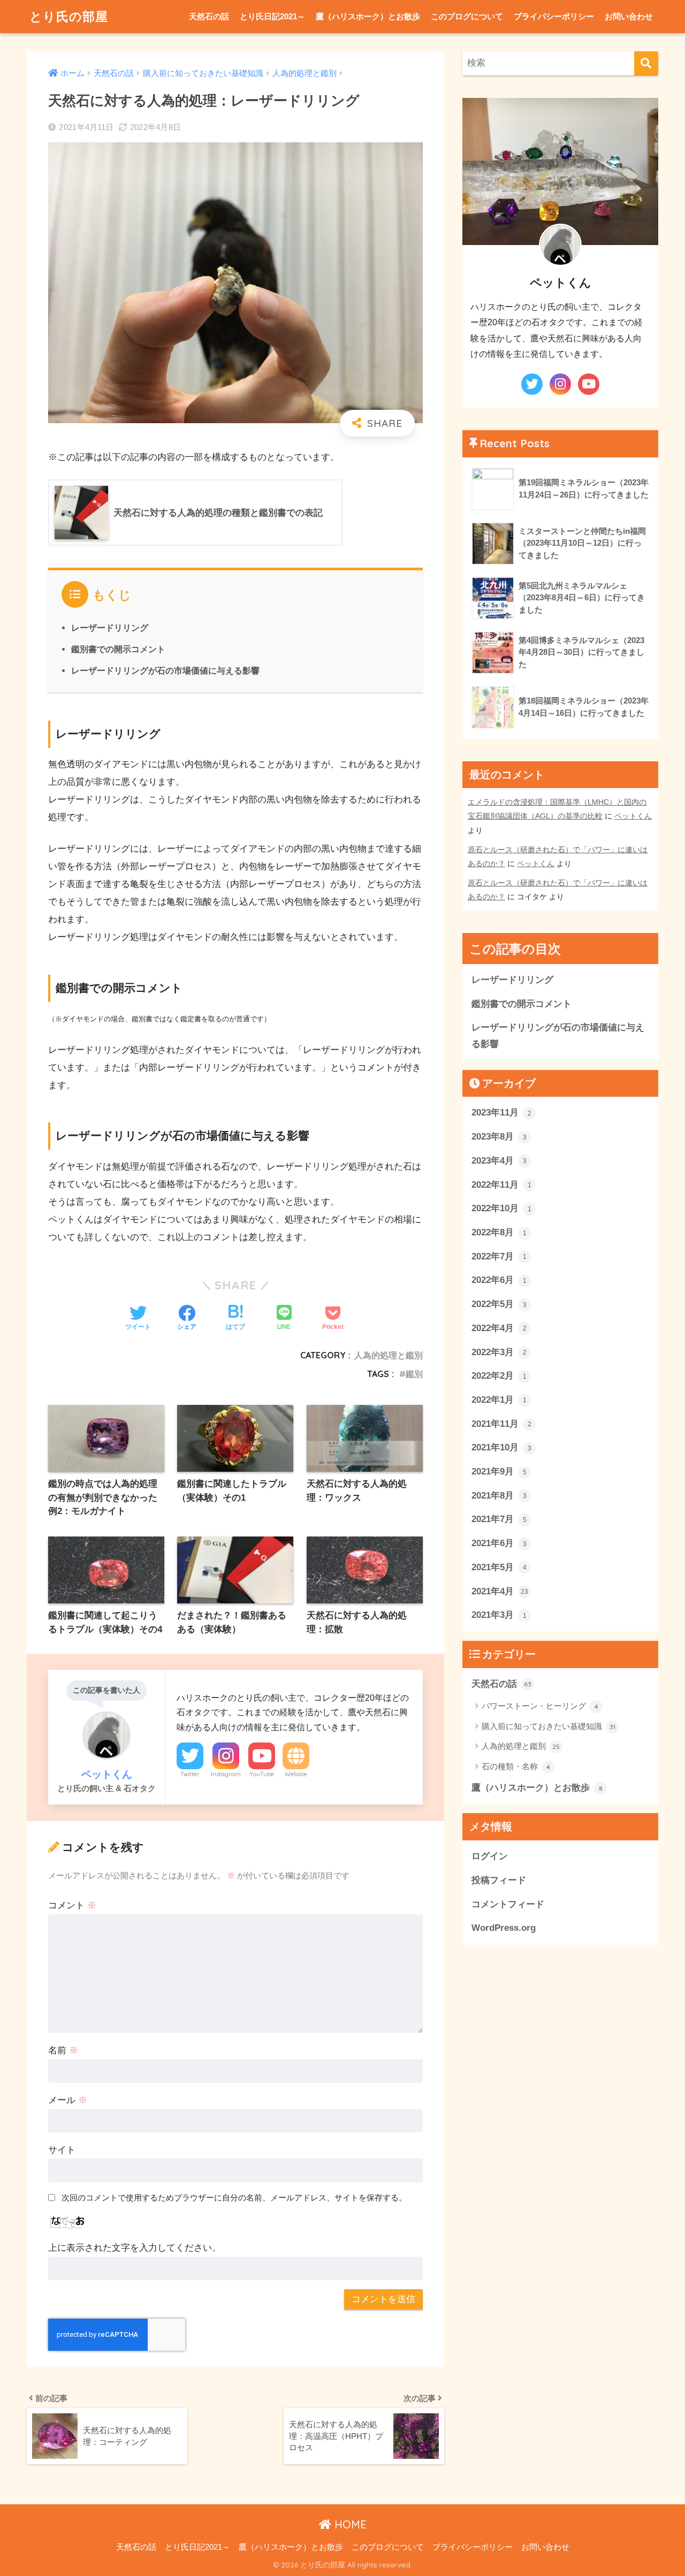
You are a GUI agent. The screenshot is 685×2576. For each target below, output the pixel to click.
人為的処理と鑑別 (389, 1355)
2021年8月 (499, 1496)
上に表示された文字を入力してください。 (135, 2248)
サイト (62, 2150)
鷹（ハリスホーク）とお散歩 (368, 16)
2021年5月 (499, 1567)
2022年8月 (499, 1232)
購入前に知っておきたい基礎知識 (549, 1726)
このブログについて (467, 16)
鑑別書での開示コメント (118, 649)
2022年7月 (499, 1256)
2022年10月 (501, 1208)
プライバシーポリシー (554, 16)
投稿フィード (499, 1880)
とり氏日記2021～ (272, 16)
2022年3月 (499, 1352)
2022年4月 (499, 1328)
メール (68, 2100)
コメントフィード (508, 1904)
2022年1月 (499, 1400)
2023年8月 (499, 1137)
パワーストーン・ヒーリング (540, 1706)
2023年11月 (501, 1113)
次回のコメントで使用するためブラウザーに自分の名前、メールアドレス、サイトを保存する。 (234, 2197)
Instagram (226, 1774)
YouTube (262, 1774)
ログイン (490, 1856)
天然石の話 (209, 16)
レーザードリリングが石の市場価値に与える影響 (165, 670)
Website (296, 1774)
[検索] (646, 63)
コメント (72, 1905)
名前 (63, 2050)
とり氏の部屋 (69, 16)
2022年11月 (501, 1185)
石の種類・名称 (516, 1766)
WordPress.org (504, 1928)
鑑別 (414, 1374)
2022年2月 (499, 1376)
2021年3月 (499, 1615)
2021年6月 (499, 1543)
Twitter (190, 1774)
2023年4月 (499, 1161)
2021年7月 (499, 1520)
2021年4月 (500, 1591)
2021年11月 (501, 1424)
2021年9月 (499, 1472)
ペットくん (633, 816)
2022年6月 (499, 1281)
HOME (349, 2524)
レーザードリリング (110, 628)
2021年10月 (501, 1447)
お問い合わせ (629, 16)
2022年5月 (499, 1304)
